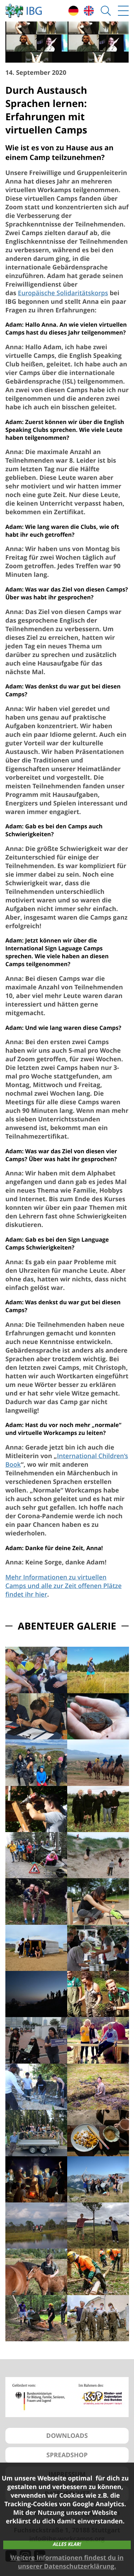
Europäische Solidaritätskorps (63, 293)
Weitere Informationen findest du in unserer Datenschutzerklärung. (67, 2562)
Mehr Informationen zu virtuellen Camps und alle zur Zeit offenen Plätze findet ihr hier (63, 1586)
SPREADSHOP (67, 2455)
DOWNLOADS (67, 2436)
